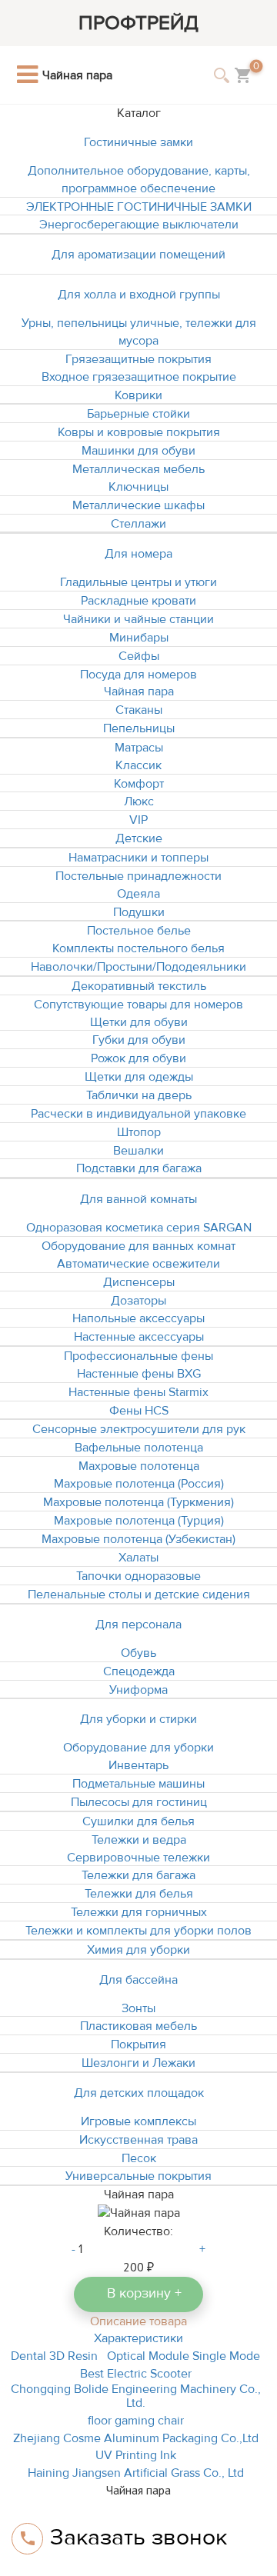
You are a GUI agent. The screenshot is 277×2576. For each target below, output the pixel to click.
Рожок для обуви (138, 1058)
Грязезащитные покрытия (138, 359)
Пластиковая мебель (138, 2026)
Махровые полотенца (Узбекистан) (138, 1539)
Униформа (138, 1690)
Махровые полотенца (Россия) (139, 1484)
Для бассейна (138, 1980)
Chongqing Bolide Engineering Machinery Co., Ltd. (136, 2396)
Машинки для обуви (138, 451)
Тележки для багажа (138, 1875)
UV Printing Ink (136, 2455)
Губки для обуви (139, 1040)
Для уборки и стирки (138, 1719)
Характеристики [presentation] (138, 2338)
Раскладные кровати (138, 601)
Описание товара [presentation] (138, 2321)
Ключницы (138, 487)
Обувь (138, 1653)
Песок (139, 2158)
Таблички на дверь (139, 1095)
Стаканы (139, 710)
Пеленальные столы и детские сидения (139, 1595)
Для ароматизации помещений (138, 255)
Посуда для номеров (138, 675)
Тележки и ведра (139, 1840)
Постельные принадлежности (138, 876)
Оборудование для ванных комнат (138, 1246)
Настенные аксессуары (139, 1337)
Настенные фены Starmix (138, 1392)
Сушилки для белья (138, 1821)
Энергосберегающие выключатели (139, 225)
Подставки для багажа (139, 1168)
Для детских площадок (139, 2093)
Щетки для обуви (139, 1022)
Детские (139, 838)
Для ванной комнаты (138, 1199)
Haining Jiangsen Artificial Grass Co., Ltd (136, 2473)
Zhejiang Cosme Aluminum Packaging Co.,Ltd (136, 2438)
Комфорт (139, 784)
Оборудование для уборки (138, 1748)
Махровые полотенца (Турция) (139, 1521)
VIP (138, 820)
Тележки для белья (139, 1894)
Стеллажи (138, 524)
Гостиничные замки (138, 142)
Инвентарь (138, 1765)
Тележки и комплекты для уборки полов (138, 1931)
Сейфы (139, 656)
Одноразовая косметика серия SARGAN (139, 1228)
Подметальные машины (138, 1784)
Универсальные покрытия (138, 2176)
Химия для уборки (138, 1950)
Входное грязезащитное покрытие (139, 377)
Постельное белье (139, 931)
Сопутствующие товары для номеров (138, 1005)
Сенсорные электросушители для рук (139, 1429)
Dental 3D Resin (54, 2356)
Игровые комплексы (138, 2121)
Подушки (139, 912)
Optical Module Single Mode (184, 2356)
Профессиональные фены (138, 1356)
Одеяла (138, 894)
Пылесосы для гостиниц (139, 1802)
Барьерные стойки (138, 414)
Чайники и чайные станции (138, 619)
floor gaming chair (136, 2421)
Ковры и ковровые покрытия (139, 432)
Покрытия (138, 2044)
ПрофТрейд (138, 23)
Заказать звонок (138, 2537)
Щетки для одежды (139, 1077)
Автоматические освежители (138, 1264)
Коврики (138, 395)
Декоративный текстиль (139, 986)
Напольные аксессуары (138, 1318)
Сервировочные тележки (138, 1858)
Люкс (139, 801)
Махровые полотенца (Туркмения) (138, 1502)
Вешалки (138, 1151)
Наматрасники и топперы (138, 858)
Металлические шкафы (138, 505)
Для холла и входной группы (139, 295)
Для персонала (138, 1625)
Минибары (139, 638)
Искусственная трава (138, 2140)
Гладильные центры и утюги (138, 582)
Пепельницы (139, 728)
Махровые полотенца (139, 1466)
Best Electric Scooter (136, 2374)
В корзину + (144, 2293)
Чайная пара (139, 691)
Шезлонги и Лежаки (138, 2063)
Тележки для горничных (139, 1912)
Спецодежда (139, 1671)
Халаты (138, 1558)
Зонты (138, 2008)
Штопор (139, 1132)
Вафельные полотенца (139, 1448)
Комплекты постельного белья (138, 948)
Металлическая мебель (138, 469)
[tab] (138, 2321)
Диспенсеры (139, 1282)
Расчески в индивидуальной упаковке (138, 1114)
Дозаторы (138, 1301)
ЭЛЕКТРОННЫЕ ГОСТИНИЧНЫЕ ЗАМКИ (139, 207)
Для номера (138, 554)
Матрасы (139, 748)
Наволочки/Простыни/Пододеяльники (138, 967)
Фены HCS (139, 1411)
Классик (138, 765)
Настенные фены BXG (139, 1374)
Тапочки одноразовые (138, 1576)
